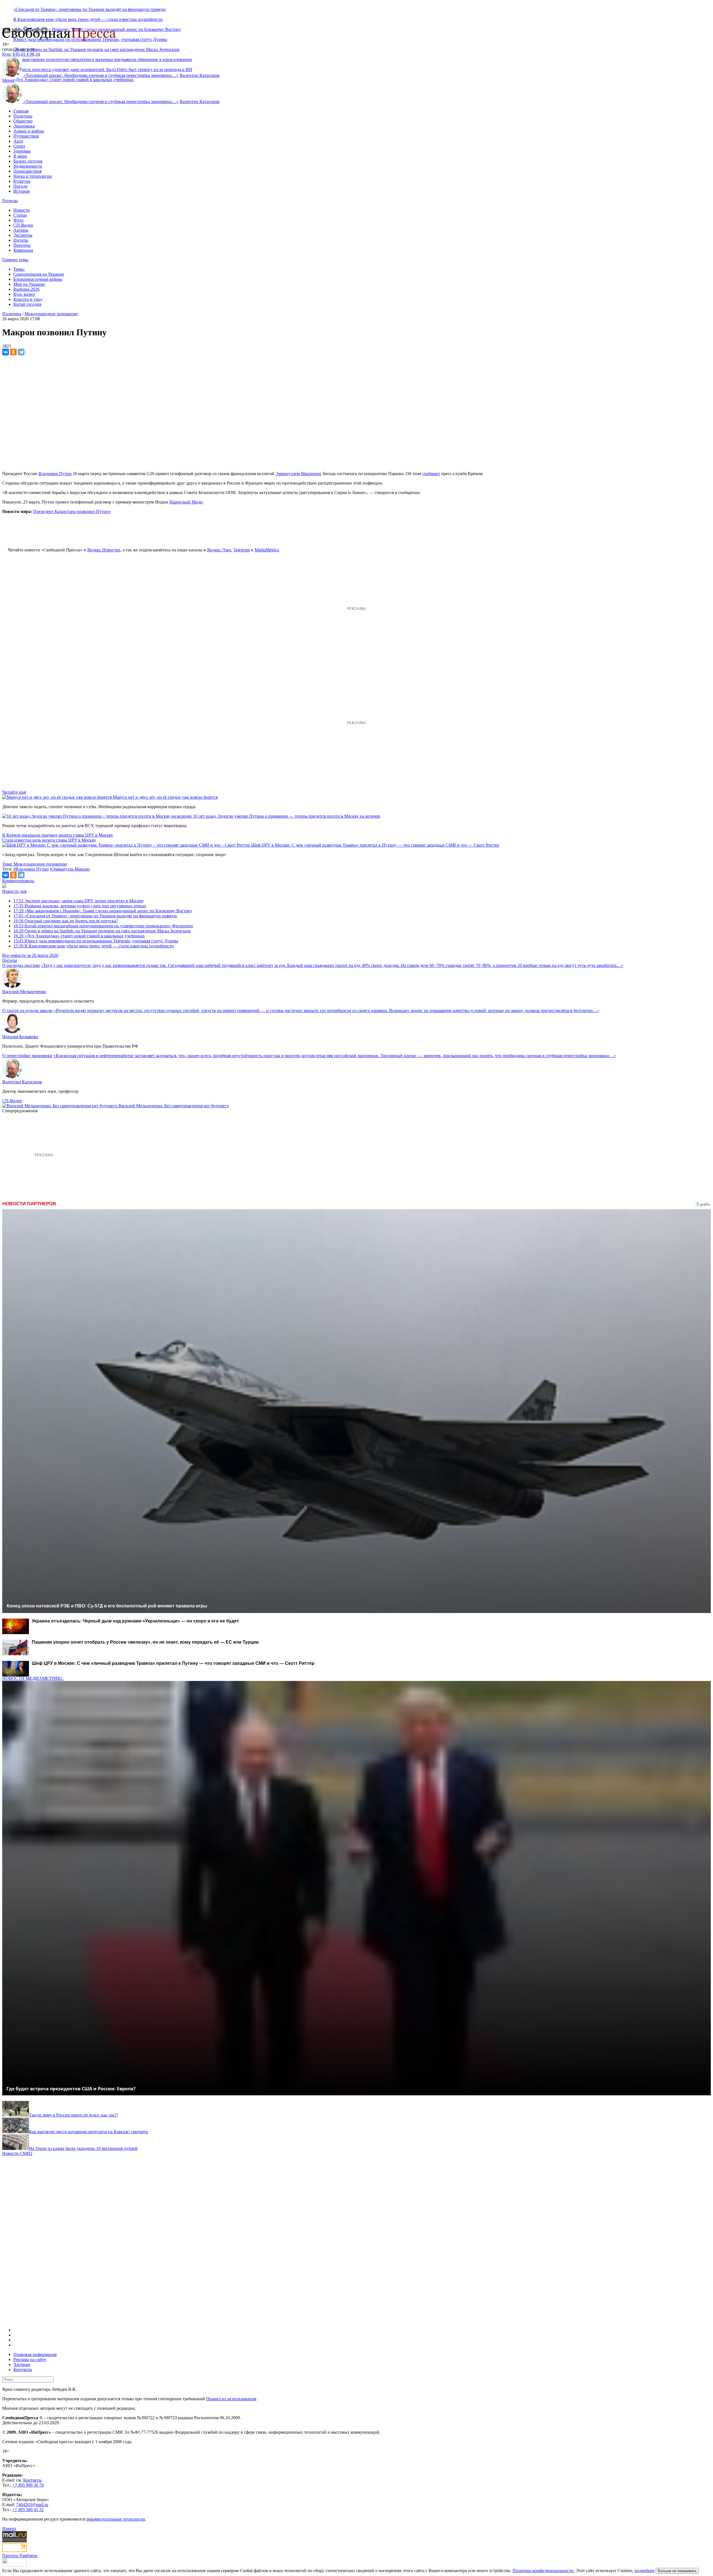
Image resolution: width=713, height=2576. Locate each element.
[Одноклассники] (13, 352)
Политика (23, 116)
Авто (18, 141)
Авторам (22, 2364)
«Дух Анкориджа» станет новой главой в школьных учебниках (74, 80)
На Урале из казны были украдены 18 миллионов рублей (83, 2148)
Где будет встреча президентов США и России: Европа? (71, 2089)
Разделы (10, 201)
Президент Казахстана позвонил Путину (72, 511)
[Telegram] (21, 352)
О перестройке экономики (27, 1056)
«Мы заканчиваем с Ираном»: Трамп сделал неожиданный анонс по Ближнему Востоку (103, 911)
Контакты (23, 2370)
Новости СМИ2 (17, 2153)
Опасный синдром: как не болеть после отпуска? (66, 921)
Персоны (22, 245)
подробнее (644, 2571)
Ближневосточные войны (38, 279)
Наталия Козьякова (20, 1037)
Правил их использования (231, 2399)
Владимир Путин (55, 474)
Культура (22, 181)
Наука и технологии (33, 176)
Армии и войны (29, 131)
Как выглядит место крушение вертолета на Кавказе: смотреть (88, 2132)
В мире (20, 156)
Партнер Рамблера (20, 2556)
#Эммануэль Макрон (70, 869)
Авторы (21, 230)
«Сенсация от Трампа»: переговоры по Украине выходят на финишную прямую (90, 9)
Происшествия (27, 171)
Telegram (242, 550)
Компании (23, 250)
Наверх (9, 2529)
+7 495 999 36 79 (28, 2485)
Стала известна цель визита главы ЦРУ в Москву (49, 840)
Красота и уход (28, 299)
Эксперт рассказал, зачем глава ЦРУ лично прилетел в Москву (79, 901)
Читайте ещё (14, 792)
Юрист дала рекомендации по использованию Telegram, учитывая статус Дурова (96, 941)
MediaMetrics (267, 550)
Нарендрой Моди (186, 502)
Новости (22, 210)
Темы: (19, 269)
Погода (20, 186)
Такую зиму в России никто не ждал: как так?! (73, 2115)
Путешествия (26, 136)
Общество (23, 121)
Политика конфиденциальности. (544, 2571)
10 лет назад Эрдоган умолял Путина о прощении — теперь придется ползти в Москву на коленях (287, 816)
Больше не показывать (677, 2571)
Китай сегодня (27, 304)
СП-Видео (23, 225)
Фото (18, 220)
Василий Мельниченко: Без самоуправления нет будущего (174, 1106)
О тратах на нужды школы (27, 1010)
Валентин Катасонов (200, 75)
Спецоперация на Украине (39, 274)
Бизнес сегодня (28, 161)
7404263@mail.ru (32, 2505)
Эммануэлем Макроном (298, 474)
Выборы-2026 (26, 289)
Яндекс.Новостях (104, 550)
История (21, 191)
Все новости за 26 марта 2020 (30, 955)
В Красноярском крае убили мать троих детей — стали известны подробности (88, 19)
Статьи (20, 215)
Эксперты (23, 235)
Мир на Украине (29, 284)
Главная (21, 111)
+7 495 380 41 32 (28, 2510)
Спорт (19, 146)
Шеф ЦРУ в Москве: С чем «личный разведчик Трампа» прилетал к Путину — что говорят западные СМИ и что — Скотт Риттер (375, 845)
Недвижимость (28, 166)
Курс (7, 54)
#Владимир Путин (31, 869)
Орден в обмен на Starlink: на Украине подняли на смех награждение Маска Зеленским (96, 49)
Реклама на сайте (30, 2359)
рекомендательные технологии (116, 2519)
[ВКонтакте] (6, 352)
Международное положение (51, 314)
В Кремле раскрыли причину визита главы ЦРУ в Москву (58, 835)
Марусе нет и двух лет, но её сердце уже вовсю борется (165, 797)
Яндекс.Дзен (219, 550)
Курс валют (24, 294)
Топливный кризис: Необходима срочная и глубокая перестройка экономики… (101, 75)
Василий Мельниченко (24, 992)
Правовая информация (35, 2354)
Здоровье (22, 151)
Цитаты (21, 240)
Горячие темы (15, 260)
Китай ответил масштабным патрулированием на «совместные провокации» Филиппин (103, 926)
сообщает (431, 474)
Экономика (24, 126)
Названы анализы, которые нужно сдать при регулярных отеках (80, 906)
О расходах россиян (21, 965)
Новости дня (14, 891)
